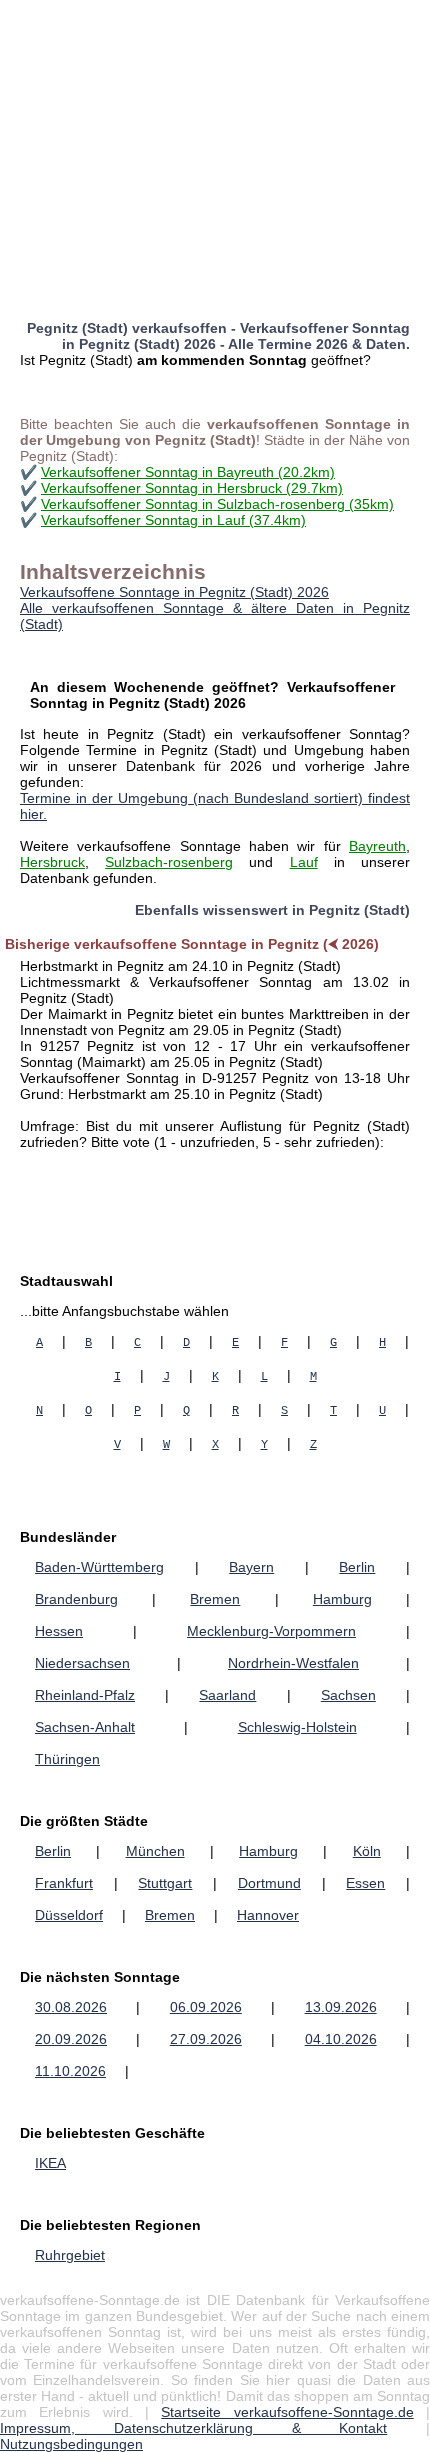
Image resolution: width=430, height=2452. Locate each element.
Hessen (59, 1631)
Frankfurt (64, 1883)
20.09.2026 (71, 2039)
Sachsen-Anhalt (85, 1727)
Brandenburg (76, 1599)
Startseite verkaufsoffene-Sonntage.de (287, 2412)
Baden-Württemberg (99, 1567)
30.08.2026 (71, 2007)
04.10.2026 (341, 2039)
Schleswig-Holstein (297, 1727)
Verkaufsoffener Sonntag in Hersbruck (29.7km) (192, 488)
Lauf (304, 862)
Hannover (268, 1915)
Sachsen (348, 1695)
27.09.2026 (206, 2039)
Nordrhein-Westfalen (293, 1663)
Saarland (227, 1695)
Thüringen (67, 1759)
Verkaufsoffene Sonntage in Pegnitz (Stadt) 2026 (174, 592)
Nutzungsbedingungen (71, 2444)
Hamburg (342, 1599)
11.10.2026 (70, 2071)
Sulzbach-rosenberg (169, 862)
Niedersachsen (82, 1663)
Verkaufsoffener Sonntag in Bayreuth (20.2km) (188, 472)
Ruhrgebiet (70, 2255)
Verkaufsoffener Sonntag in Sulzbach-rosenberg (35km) (217, 504)
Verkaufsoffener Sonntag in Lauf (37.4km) (173, 520)
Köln (367, 1851)
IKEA (50, 2163)
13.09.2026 (341, 2007)
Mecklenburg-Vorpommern (271, 1631)
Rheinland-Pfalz (85, 1695)
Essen (365, 1883)
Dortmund (269, 1883)
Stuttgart (165, 1883)
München (155, 1851)
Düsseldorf (69, 1915)
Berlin (357, 1567)
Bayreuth (377, 846)
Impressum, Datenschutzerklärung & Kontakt (193, 2428)
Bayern (251, 1567)
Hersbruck (52, 862)
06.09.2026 (206, 2007)
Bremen (215, 1599)
